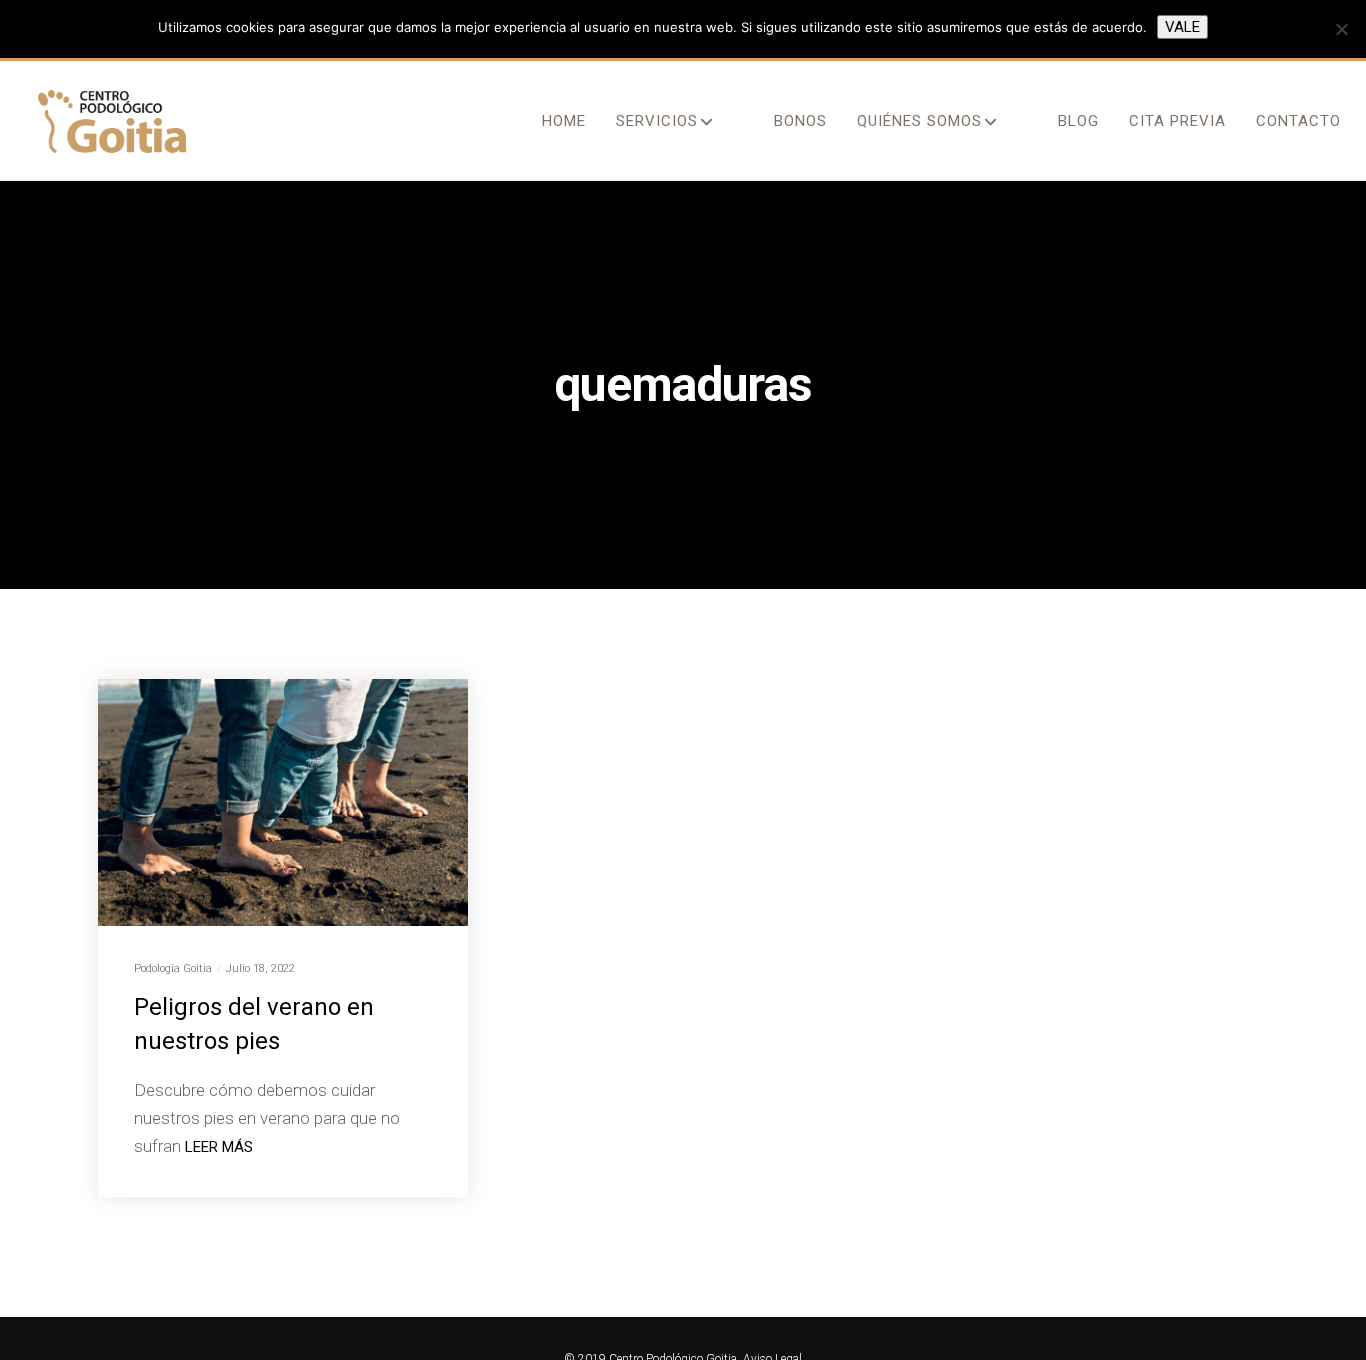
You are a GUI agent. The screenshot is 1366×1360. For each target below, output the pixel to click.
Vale (1182, 27)
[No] (1341, 29)
